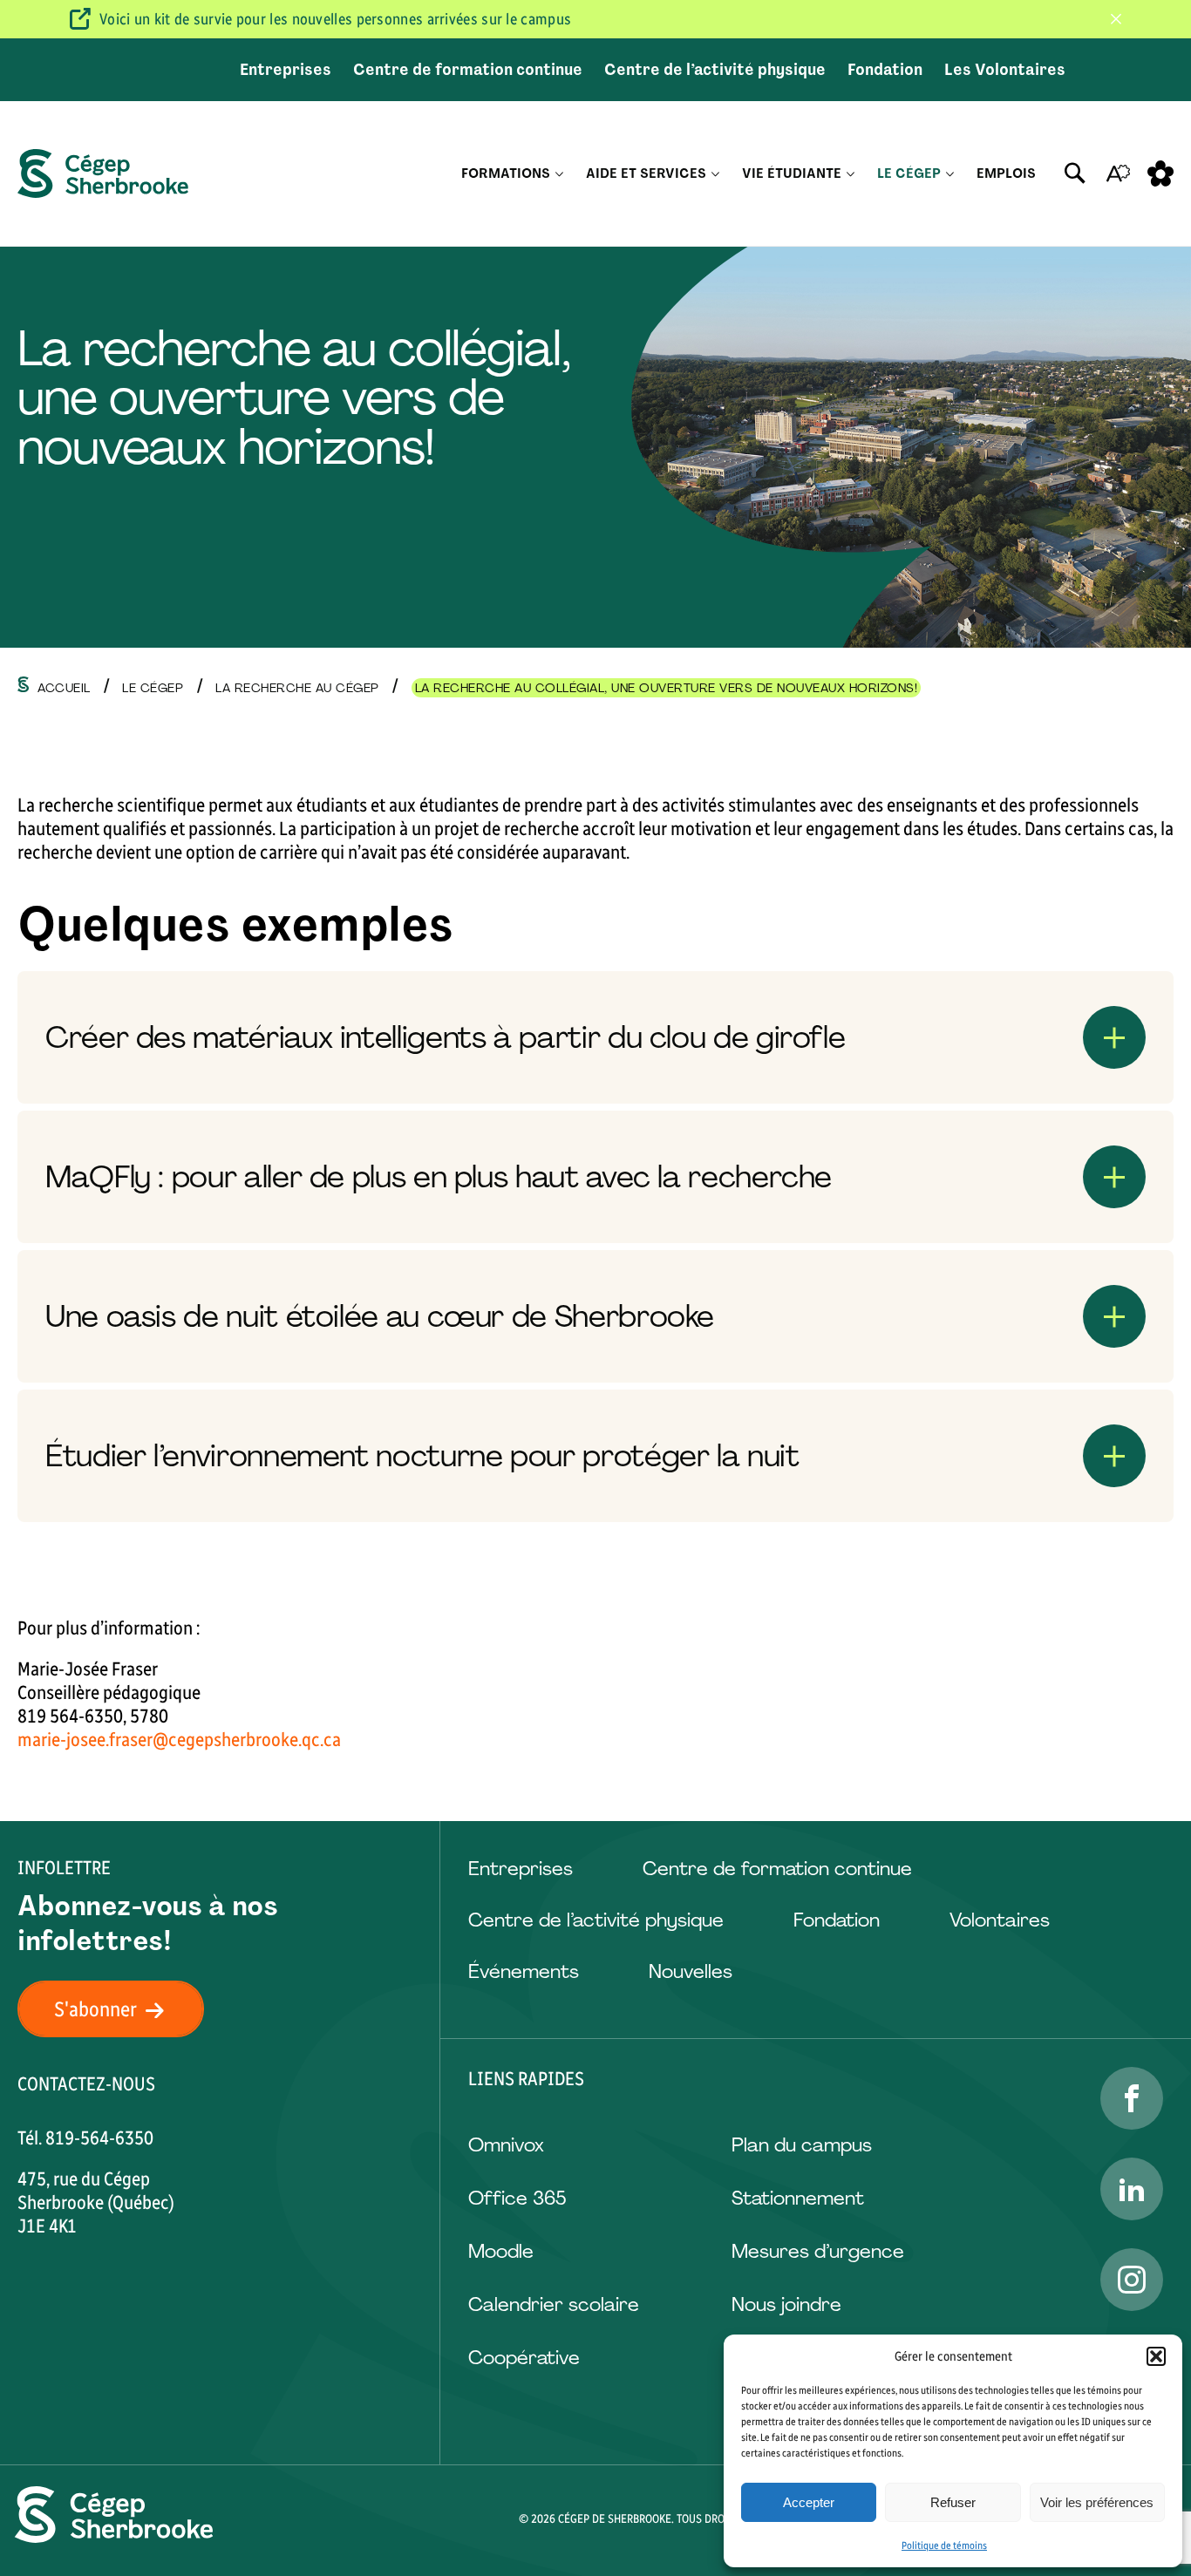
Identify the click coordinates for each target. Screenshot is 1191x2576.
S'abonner (95, 2009)
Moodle (501, 2251)
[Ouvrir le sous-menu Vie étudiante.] (851, 174)
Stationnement (798, 2198)
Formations (506, 173)
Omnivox (506, 2145)
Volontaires (1000, 1920)
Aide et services (646, 173)
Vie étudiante (792, 173)
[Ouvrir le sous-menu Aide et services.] (715, 174)
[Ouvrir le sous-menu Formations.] (559, 174)
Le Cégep (909, 173)
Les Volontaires (1005, 70)
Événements (524, 1971)
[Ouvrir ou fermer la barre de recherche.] (1075, 173)
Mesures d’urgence (818, 2251)
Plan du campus (802, 2145)
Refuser (953, 2502)
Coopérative (524, 2358)
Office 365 (517, 2198)
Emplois (1006, 173)
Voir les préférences (1097, 2502)
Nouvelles (691, 1971)
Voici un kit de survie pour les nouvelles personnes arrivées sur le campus (335, 19)
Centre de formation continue (468, 70)
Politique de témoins (944, 2545)
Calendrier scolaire (554, 2304)
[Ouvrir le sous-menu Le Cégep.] (950, 174)
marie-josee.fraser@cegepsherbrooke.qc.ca (179, 1740)
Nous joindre (786, 2304)
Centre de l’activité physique (715, 70)
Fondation (885, 70)
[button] (1156, 2356)
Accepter (809, 2502)
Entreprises (286, 70)
